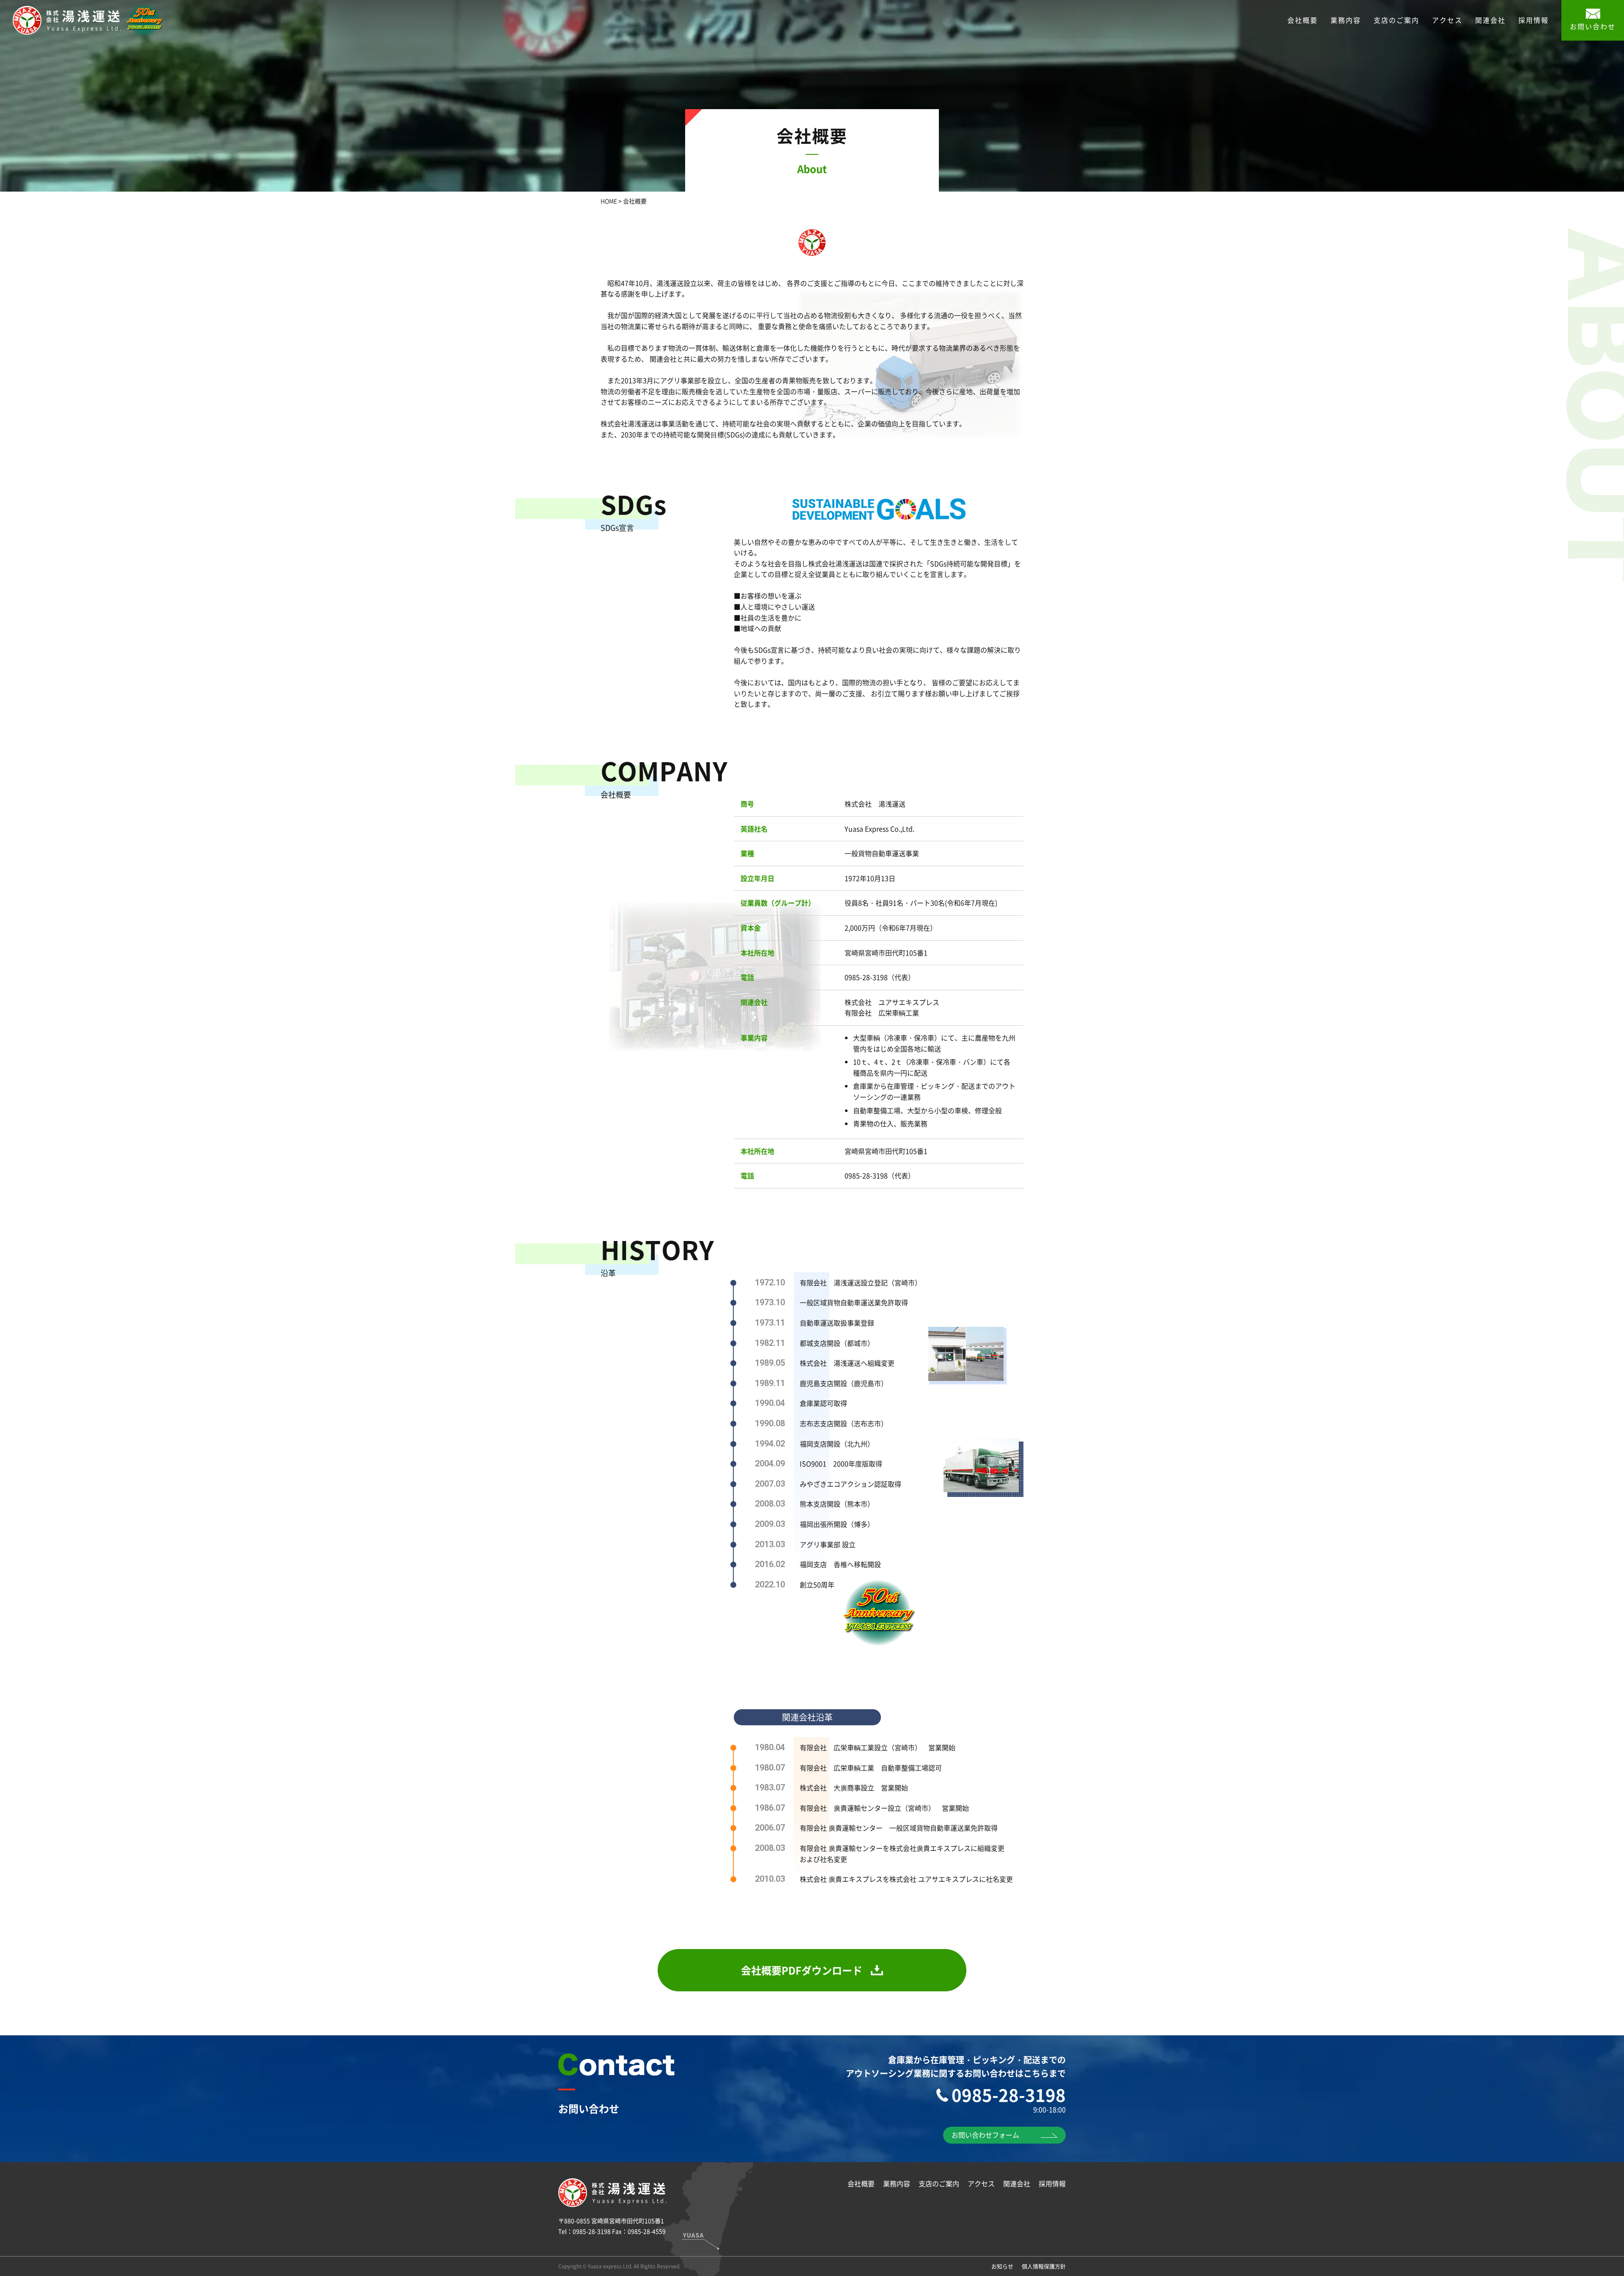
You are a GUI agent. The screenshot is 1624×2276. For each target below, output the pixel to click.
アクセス (1447, 20)
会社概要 (1303, 20)
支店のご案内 (1396, 20)
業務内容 (1346, 20)
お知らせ (1002, 2266)
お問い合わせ (1593, 26)
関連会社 (1490, 20)
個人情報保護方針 (1044, 2266)
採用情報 (1533, 20)
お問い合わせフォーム (985, 2135)
